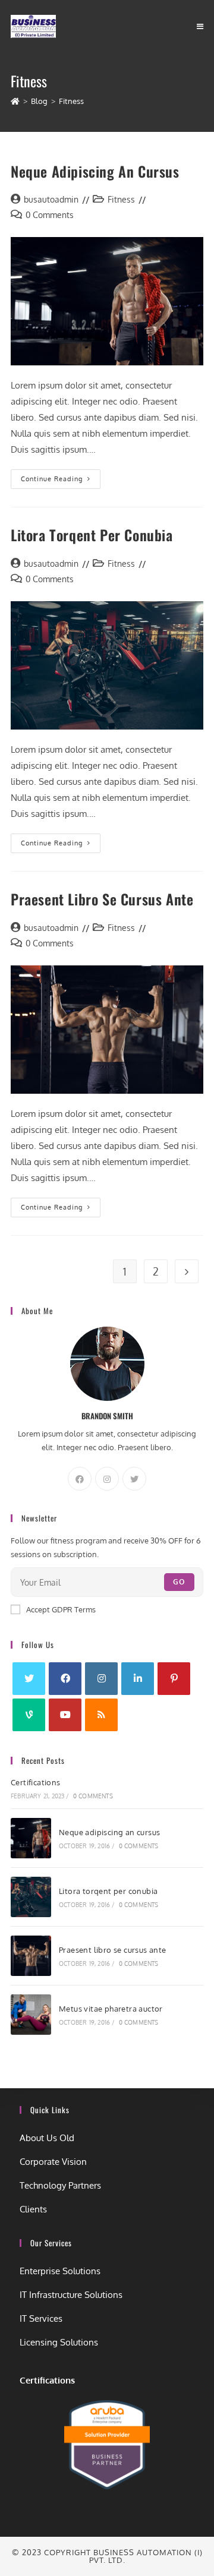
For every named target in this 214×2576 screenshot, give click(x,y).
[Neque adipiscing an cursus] (31, 1838)
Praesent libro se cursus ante (102, 899)
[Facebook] (80, 1479)
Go (179, 1582)
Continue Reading (61, 476)
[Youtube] (65, 1715)
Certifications (36, 1782)
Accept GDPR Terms (61, 1609)
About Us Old (47, 2138)
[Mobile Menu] (200, 26)
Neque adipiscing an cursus (95, 171)
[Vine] (29, 1715)
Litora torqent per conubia (92, 535)
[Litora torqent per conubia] (31, 1897)
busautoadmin (51, 199)
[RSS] (101, 1715)
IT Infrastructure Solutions (71, 2295)
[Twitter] (134, 1479)
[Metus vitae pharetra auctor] (31, 2015)
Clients (33, 2209)
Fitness (121, 199)
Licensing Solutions (59, 2342)
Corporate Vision (53, 2162)
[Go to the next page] (187, 1271)
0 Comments (50, 215)
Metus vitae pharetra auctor (111, 2009)
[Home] (15, 101)
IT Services (41, 2318)
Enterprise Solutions (60, 2271)
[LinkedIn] (138, 1679)
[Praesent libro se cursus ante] (31, 1956)
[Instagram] (107, 1479)
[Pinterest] (174, 1679)
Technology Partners (60, 2185)
